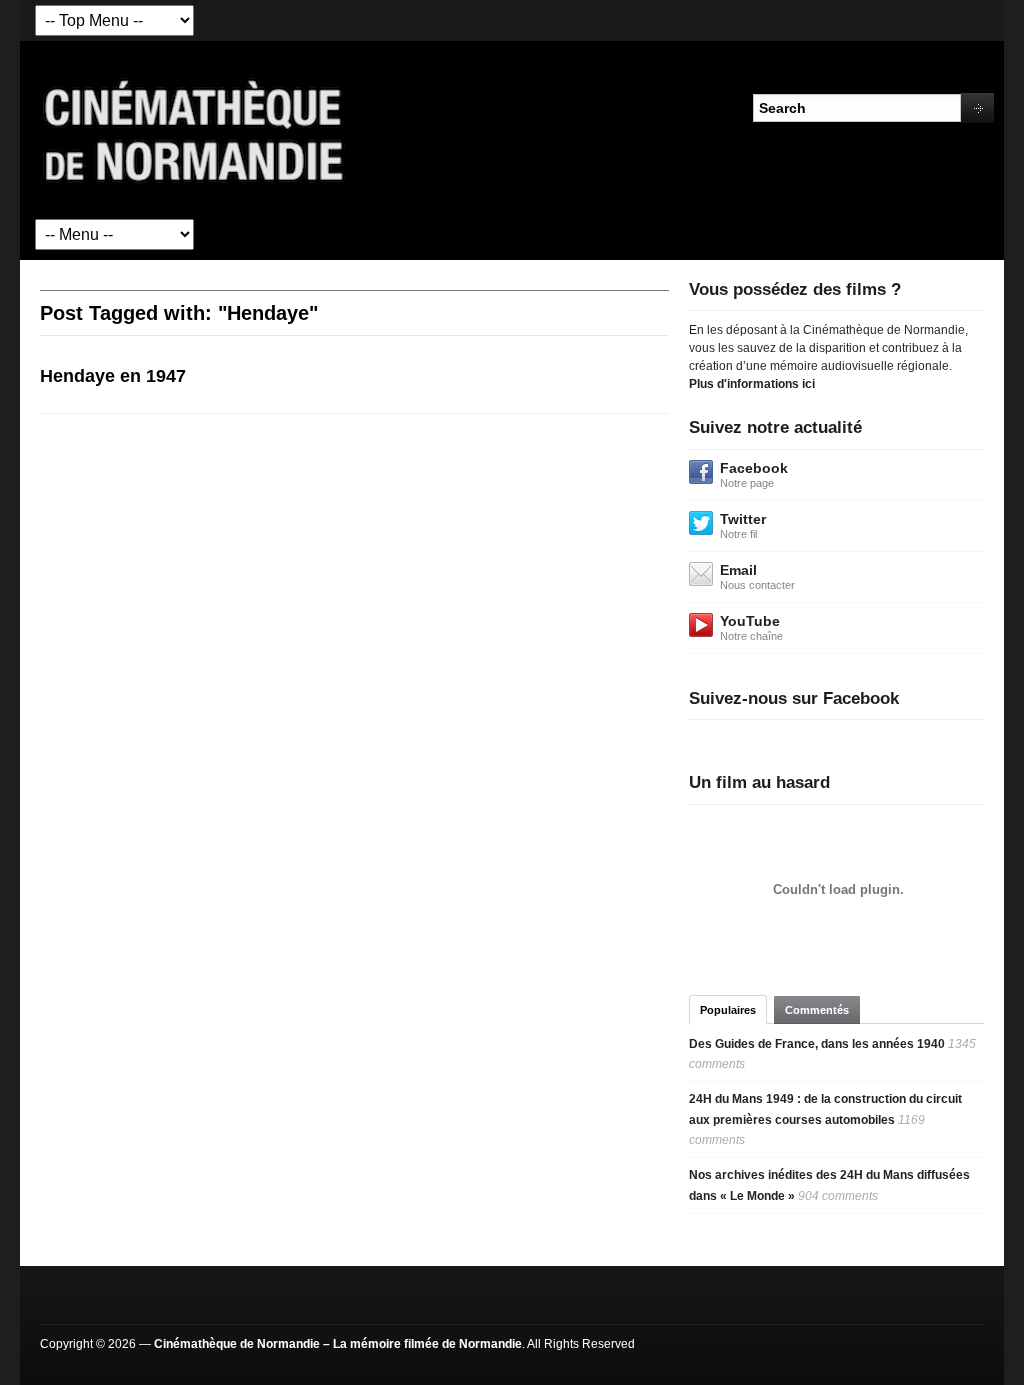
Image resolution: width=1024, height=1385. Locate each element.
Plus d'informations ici (752, 384)
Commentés (817, 1010)
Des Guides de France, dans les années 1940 (817, 1044)
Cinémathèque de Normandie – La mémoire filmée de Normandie (338, 1344)
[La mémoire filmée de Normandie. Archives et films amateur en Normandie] (195, 129)
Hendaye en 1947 (113, 376)
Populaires (728, 1010)
